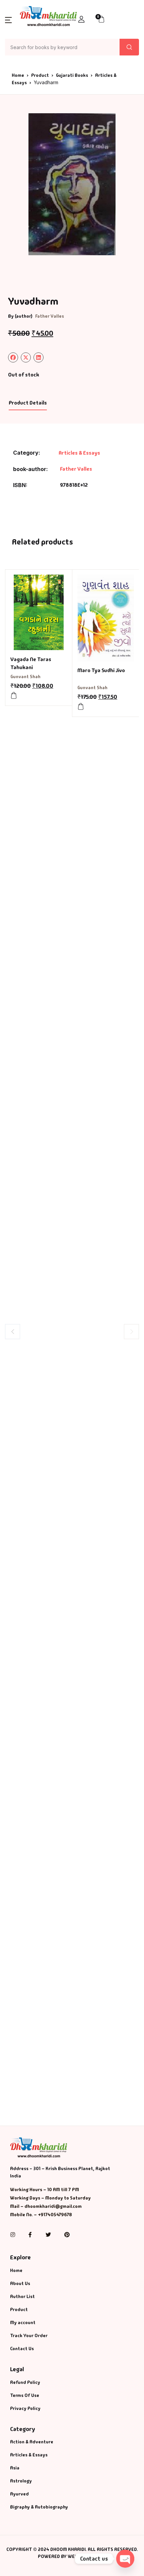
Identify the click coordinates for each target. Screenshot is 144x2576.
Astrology (21, 2481)
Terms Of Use (25, 2395)
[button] (8, 20)
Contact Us (22, 2348)
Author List (22, 2296)
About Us (20, 2283)
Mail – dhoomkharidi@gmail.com (46, 2206)
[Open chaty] (125, 2559)
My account (23, 2322)
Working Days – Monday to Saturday (50, 2198)
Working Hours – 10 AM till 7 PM (45, 2189)
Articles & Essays (79, 453)
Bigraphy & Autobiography (39, 2507)
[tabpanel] (72, 184)
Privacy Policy (25, 2408)
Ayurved (19, 2494)
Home (18, 75)
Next (131, 1331)
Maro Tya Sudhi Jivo (101, 670)
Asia (15, 2468)
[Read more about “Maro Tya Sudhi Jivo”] (81, 707)
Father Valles (50, 316)
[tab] (28, 403)
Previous (13, 1331)
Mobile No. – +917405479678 (41, 2215)
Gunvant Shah (25, 676)
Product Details (28, 403)
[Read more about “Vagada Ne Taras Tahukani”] (14, 696)
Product (40, 75)
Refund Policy (25, 2382)
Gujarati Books (72, 75)
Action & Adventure (32, 2442)
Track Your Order (29, 2335)
